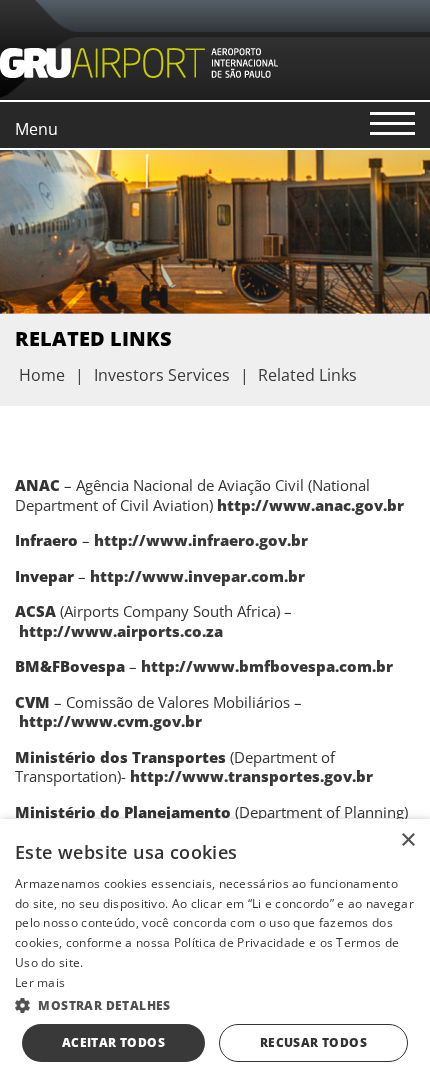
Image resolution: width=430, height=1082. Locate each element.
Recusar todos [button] (313, 1042)
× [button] (407, 840)
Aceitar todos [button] (113, 1042)
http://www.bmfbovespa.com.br (267, 666)
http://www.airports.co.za (121, 631)
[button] (215, 1004)
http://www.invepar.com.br (197, 576)
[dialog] (215, 950)
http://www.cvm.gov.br (110, 721)
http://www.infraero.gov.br (201, 540)
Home (42, 375)
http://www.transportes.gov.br (251, 776)
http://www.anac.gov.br (310, 505)
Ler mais (40, 982)
